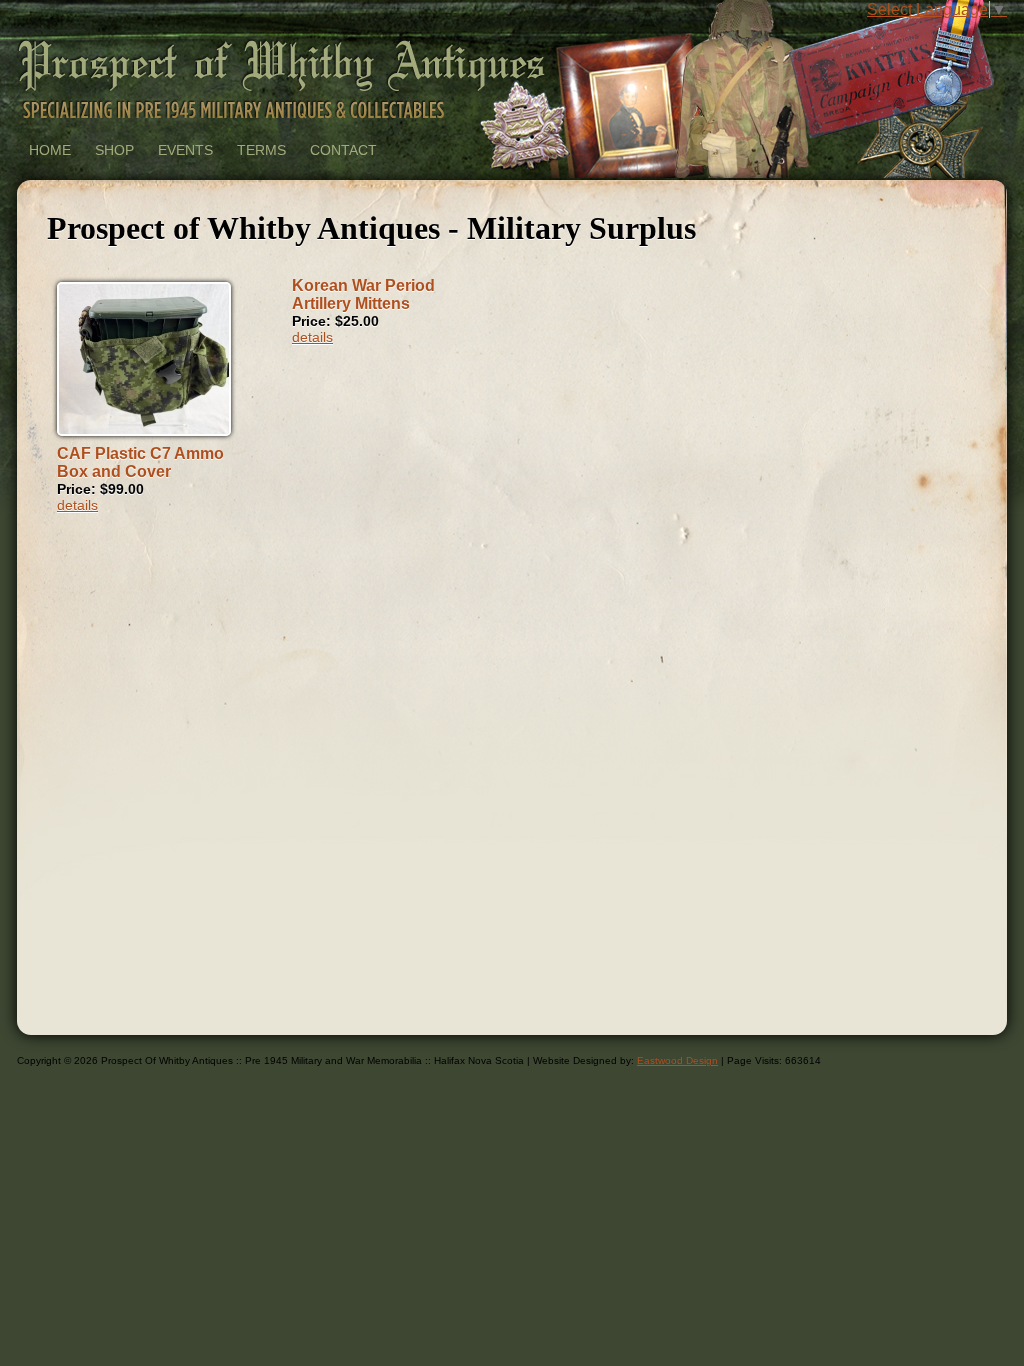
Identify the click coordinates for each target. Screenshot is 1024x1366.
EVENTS (185, 150)
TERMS (261, 150)
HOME (50, 150)
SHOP (114, 150)
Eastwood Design (677, 1060)
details (77, 505)
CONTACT (343, 150)
